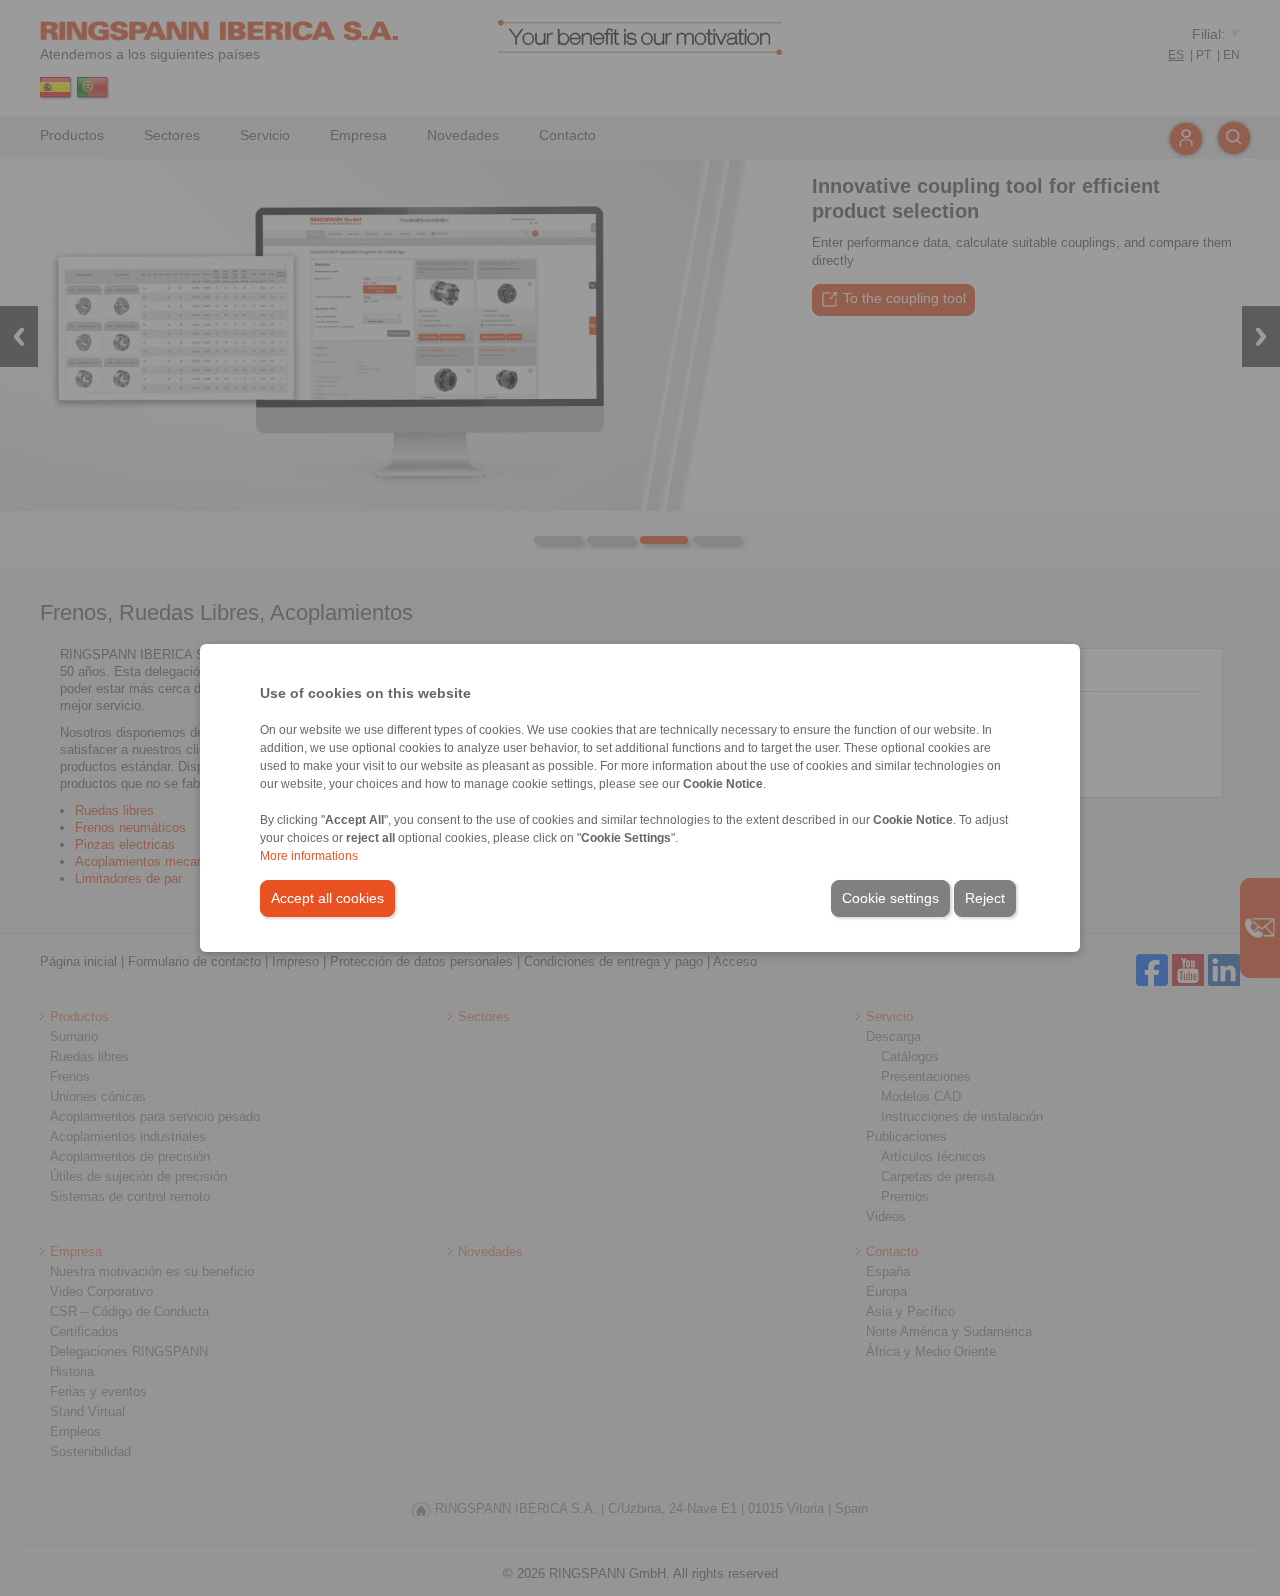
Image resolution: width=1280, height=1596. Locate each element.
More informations (309, 856)
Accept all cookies (327, 898)
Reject (985, 898)
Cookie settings (890, 898)
